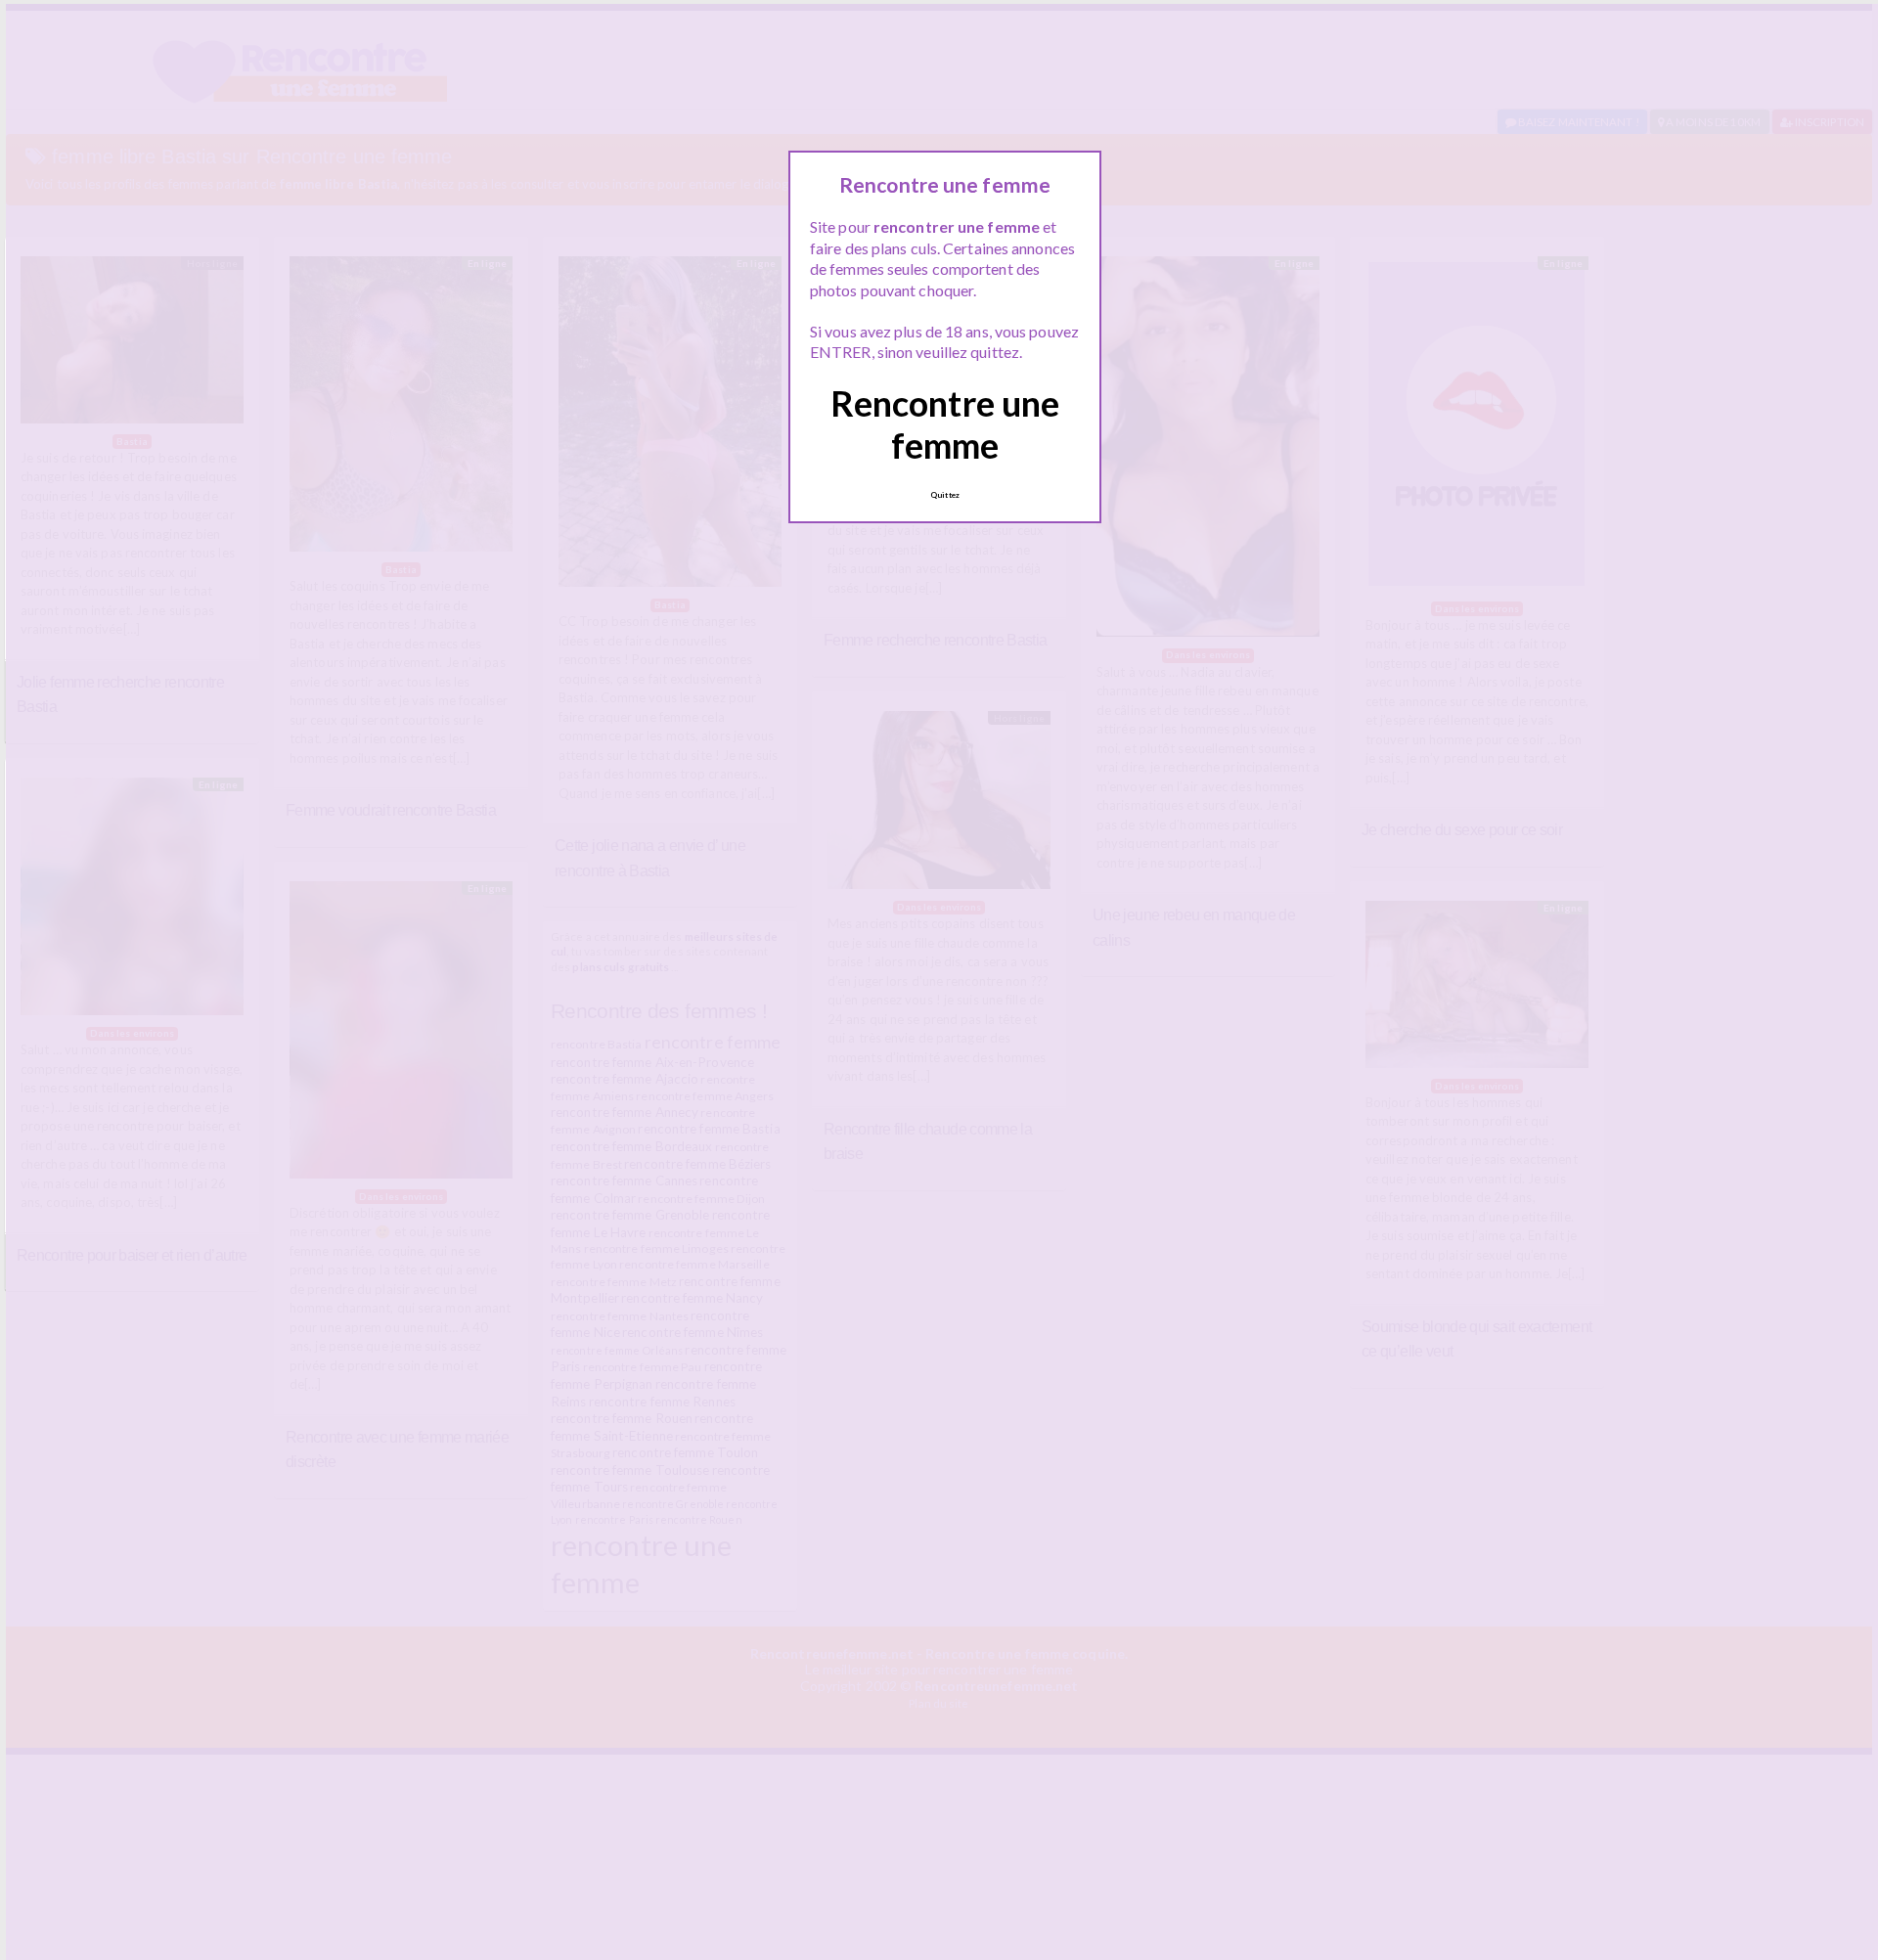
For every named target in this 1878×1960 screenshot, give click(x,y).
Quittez (945, 495)
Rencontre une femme (945, 424)
